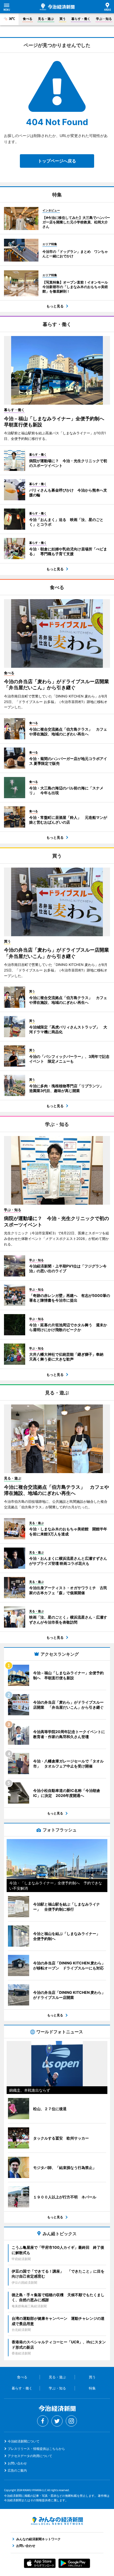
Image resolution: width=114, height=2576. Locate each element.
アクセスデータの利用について (30, 2456)
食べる (28, 19)
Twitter (57, 2421)
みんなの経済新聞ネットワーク (57, 2521)
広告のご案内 (17, 2470)
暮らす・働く (81, 19)
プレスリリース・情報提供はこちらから (36, 2449)
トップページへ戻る (57, 161)
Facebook (43, 2421)
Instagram (71, 2421)
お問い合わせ (17, 2463)
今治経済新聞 (57, 7)
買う (63, 19)
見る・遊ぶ (46, 19)
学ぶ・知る (104, 19)
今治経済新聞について (24, 2441)
